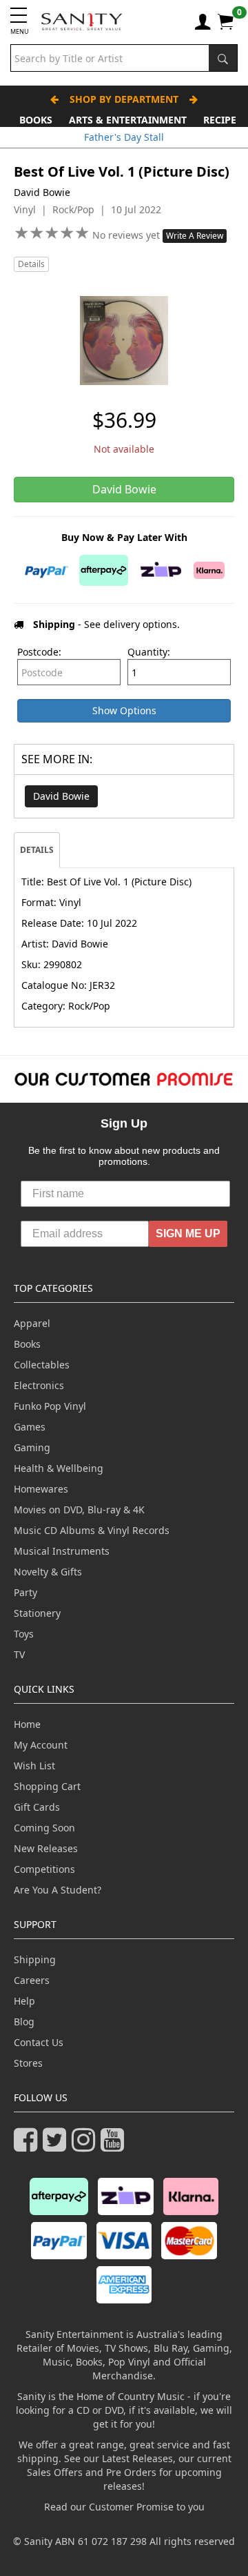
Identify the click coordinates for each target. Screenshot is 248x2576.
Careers (32, 1980)
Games (30, 1427)
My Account (41, 1745)
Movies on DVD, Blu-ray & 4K (79, 1510)
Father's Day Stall (124, 137)
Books (36, 120)
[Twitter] (57, 2146)
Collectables (42, 1365)
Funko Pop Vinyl (50, 1406)
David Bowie (61, 796)
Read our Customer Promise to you (124, 2507)
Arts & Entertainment (128, 120)
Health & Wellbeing (59, 1468)
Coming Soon (44, 1828)
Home (27, 1724)
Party (25, 1592)
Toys (24, 1634)
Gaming (32, 1447)
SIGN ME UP (188, 1233)
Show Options (124, 710)
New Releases (46, 1848)
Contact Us (39, 2042)
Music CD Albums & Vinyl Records (92, 1530)
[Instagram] (86, 2146)
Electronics (39, 1385)
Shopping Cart (47, 1786)
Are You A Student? (58, 1890)
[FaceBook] (28, 2146)
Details (31, 264)
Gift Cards (37, 1807)
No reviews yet (127, 235)
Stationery (37, 1613)
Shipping (35, 1959)
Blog (24, 2022)
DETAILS (37, 850)
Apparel (32, 1323)
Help (24, 2001)
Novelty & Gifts (48, 1572)
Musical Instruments (62, 1551)
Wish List (34, 1766)
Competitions (44, 1869)
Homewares (41, 1489)
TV (19, 1654)
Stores (28, 2063)
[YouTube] (115, 2146)
